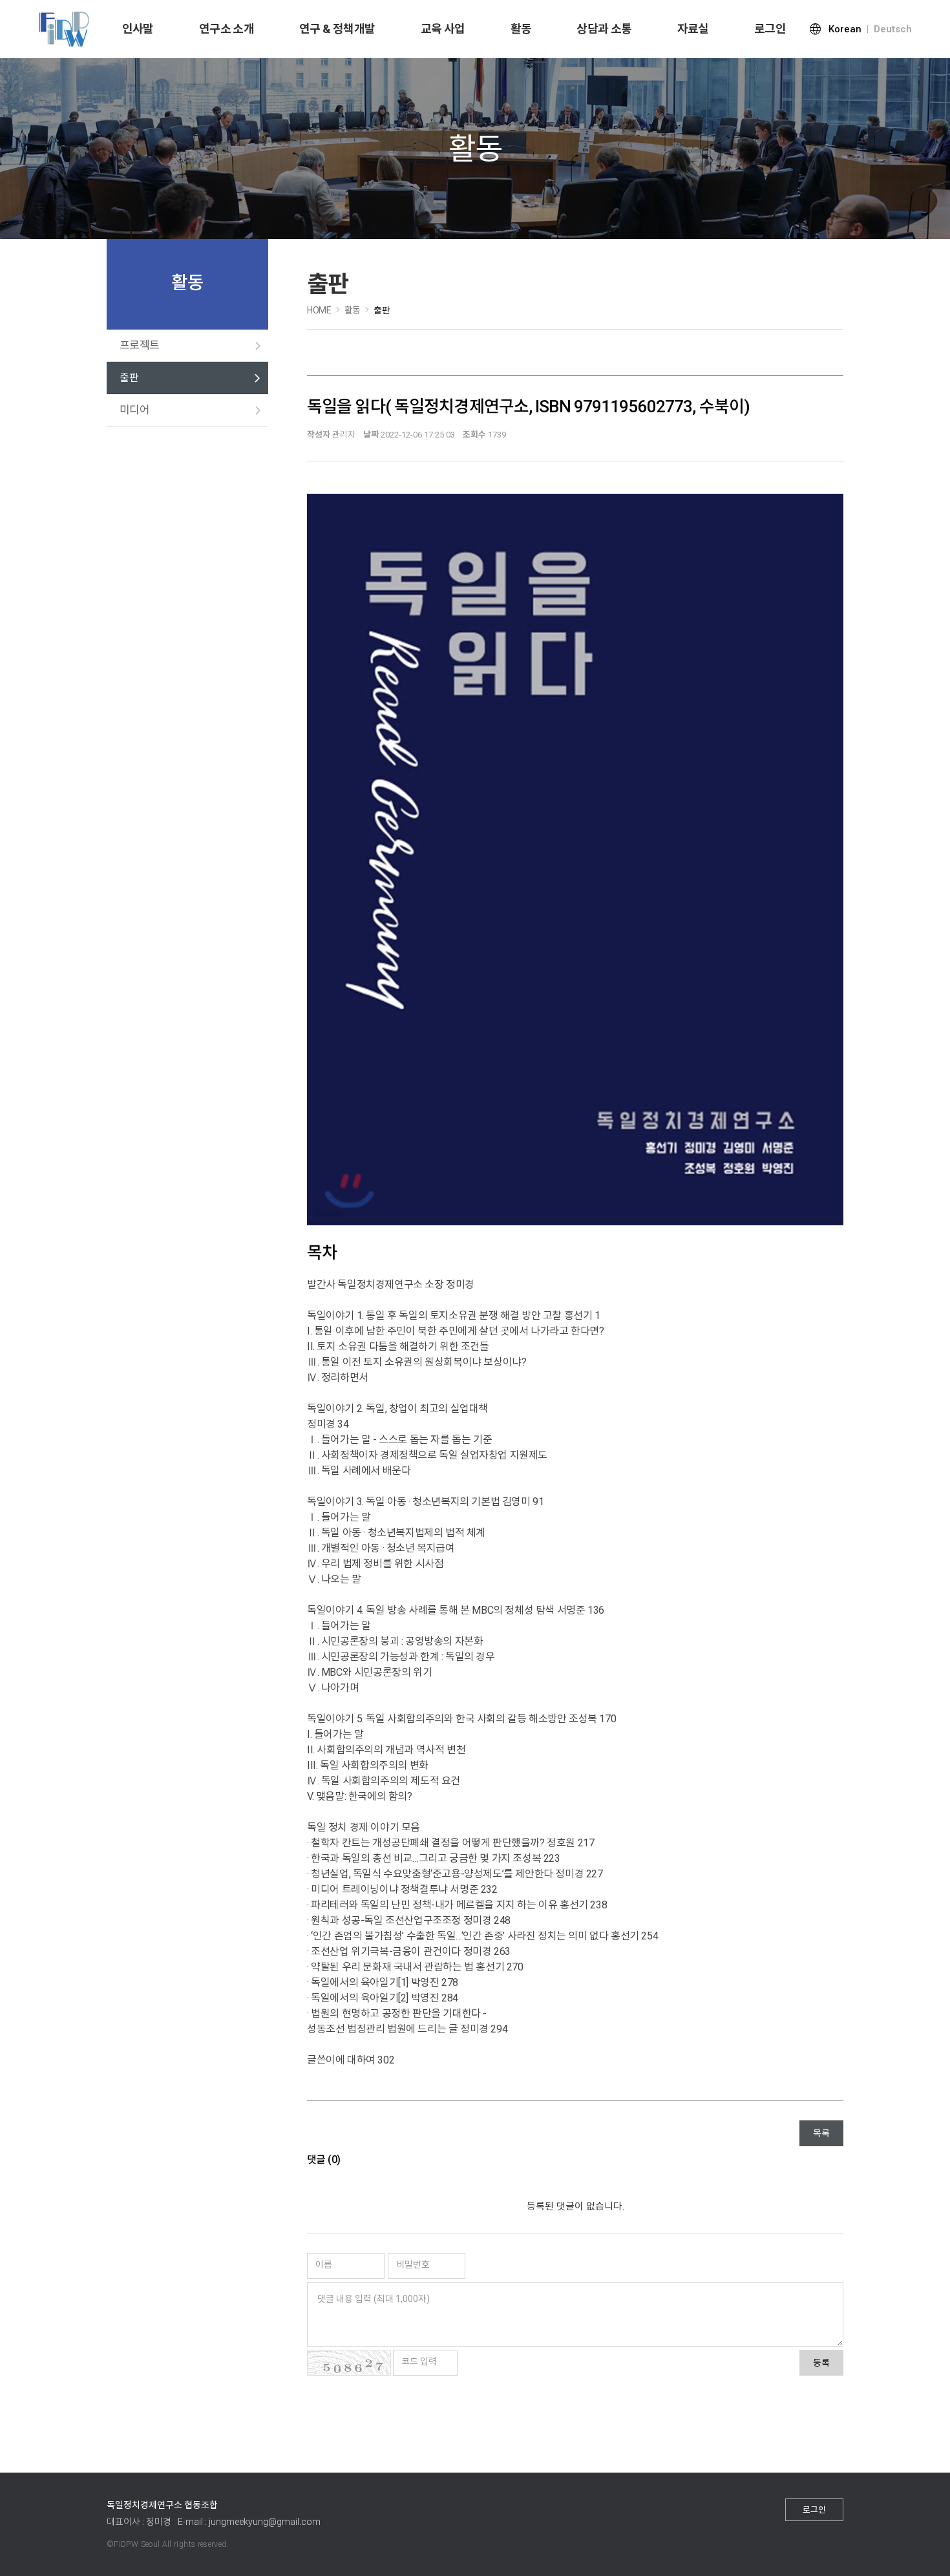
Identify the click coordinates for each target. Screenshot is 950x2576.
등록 (821, 2363)
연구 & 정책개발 (337, 29)
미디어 (134, 410)
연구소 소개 (227, 29)
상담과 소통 (604, 29)
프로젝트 (140, 345)
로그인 (770, 29)
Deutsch (893, 29)
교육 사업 (443, 29)
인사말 (138, 29)
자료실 (693, 29)
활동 (521, 29)
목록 (821, 2133)
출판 (129, 378)
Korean (845, 29)
